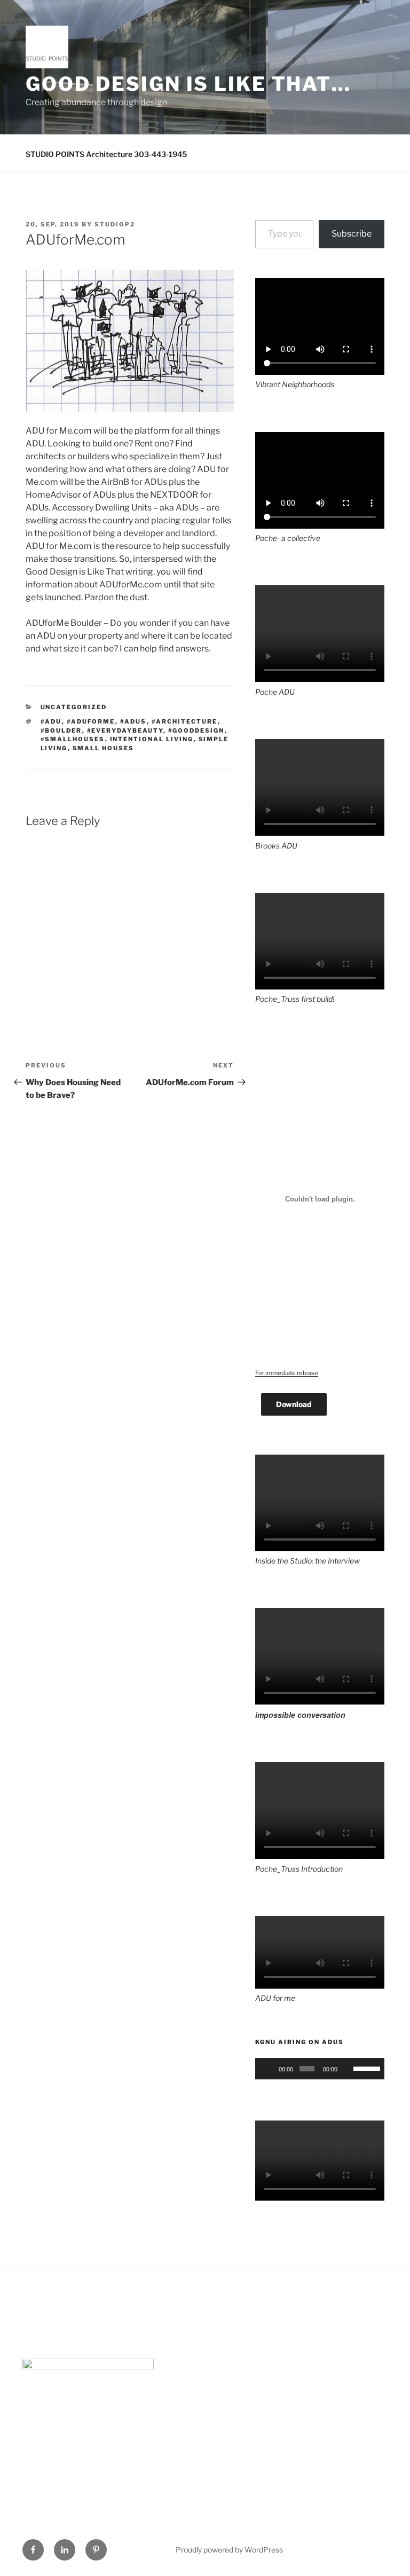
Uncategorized (74, 707)
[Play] (269, 2069)
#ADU (51, 721)
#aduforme (91, 721)
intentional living (152, 739)
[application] (320, 2069)
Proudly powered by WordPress (229, 2550)
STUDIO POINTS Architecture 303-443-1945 (106, 154)
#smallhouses (73, 739)
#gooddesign (196, 731)
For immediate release (287, 1373)
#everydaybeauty (125, 731)
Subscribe (352, 234)
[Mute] (347, 2069)
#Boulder (61, 731)
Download (294, 1404)
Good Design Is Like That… (188, 84)
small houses (104, 748)
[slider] (366, 2068)
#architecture (185, 721)
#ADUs (133, 721)
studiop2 (115, 224)
